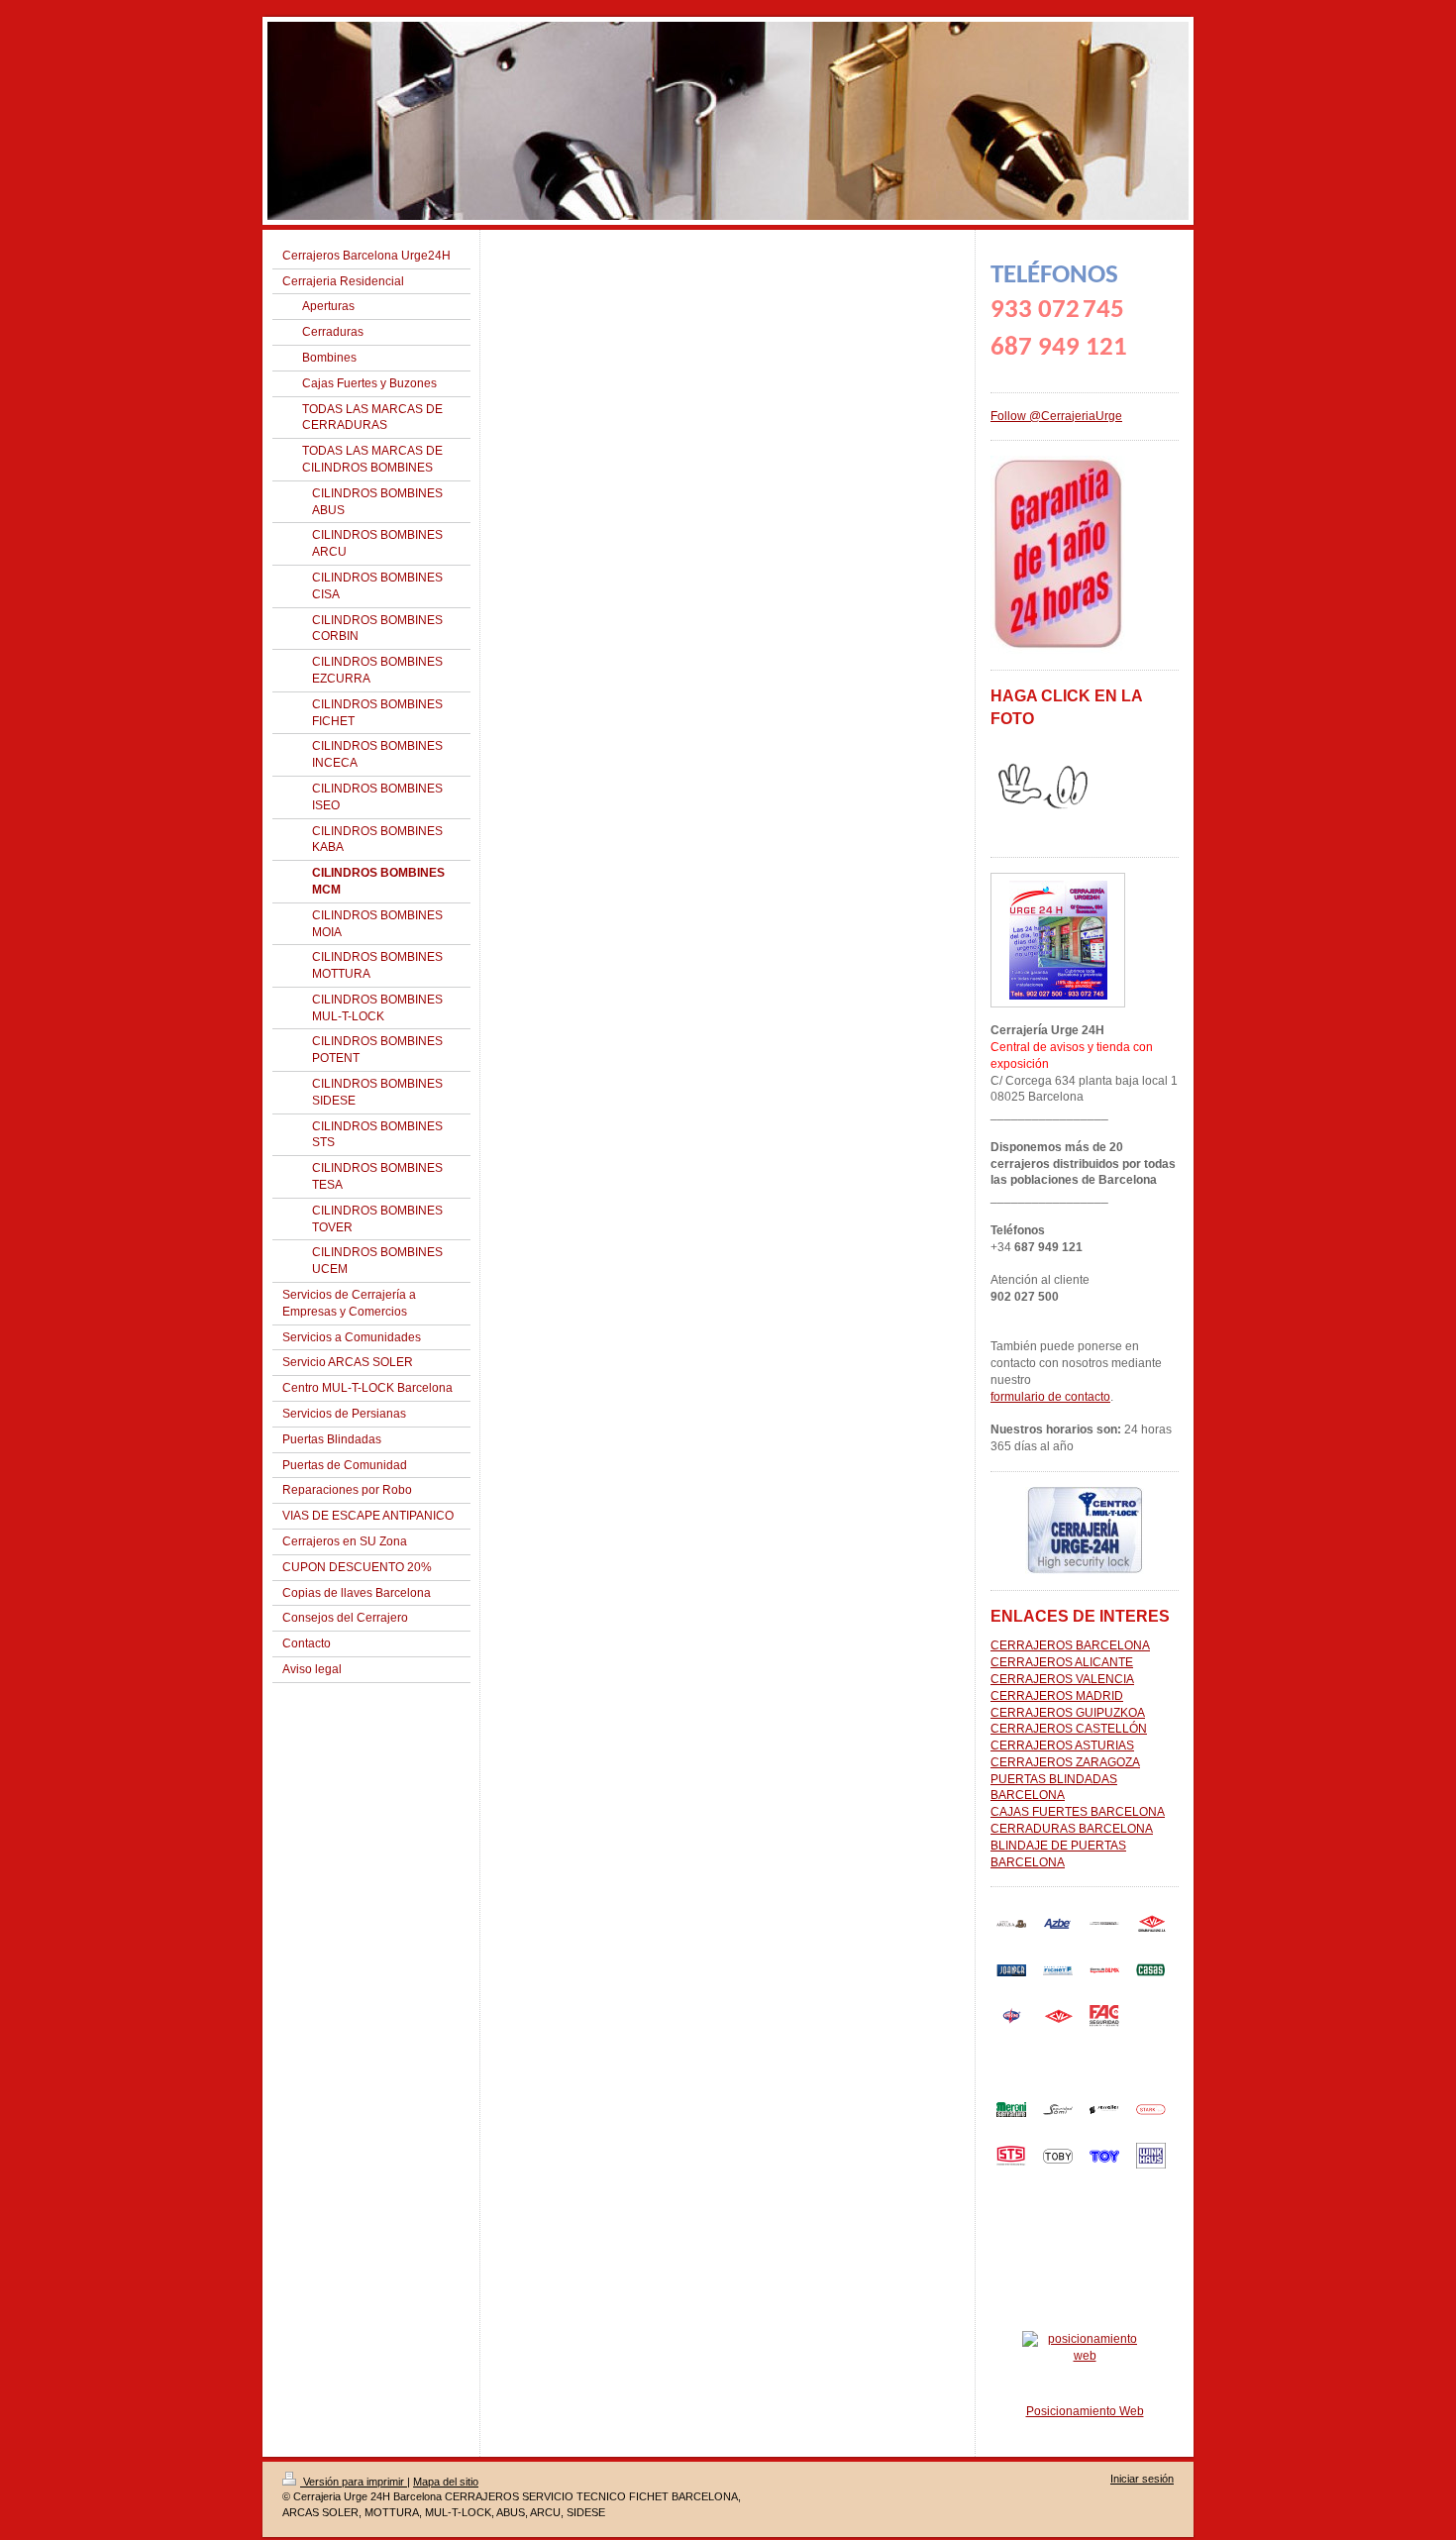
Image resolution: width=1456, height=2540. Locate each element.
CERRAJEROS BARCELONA (1070, 1645)
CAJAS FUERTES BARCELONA (1078, 1812)
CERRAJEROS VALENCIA (1062, 1679)
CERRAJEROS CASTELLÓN (1069, 1729)
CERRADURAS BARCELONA (1072, 1829)
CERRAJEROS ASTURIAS (1062, 1746)
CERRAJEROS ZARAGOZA (1065, 1762)
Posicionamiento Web (1085, 2411)
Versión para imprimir (354, 2482)
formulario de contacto (1050, 1397)
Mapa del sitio (446, 2482)
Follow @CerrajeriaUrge (1056, 416)
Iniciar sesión (1142, 2479)
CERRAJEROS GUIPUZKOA (1068, 1713)
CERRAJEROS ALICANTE (1062, 1662)
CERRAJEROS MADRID (1057, 1696)
